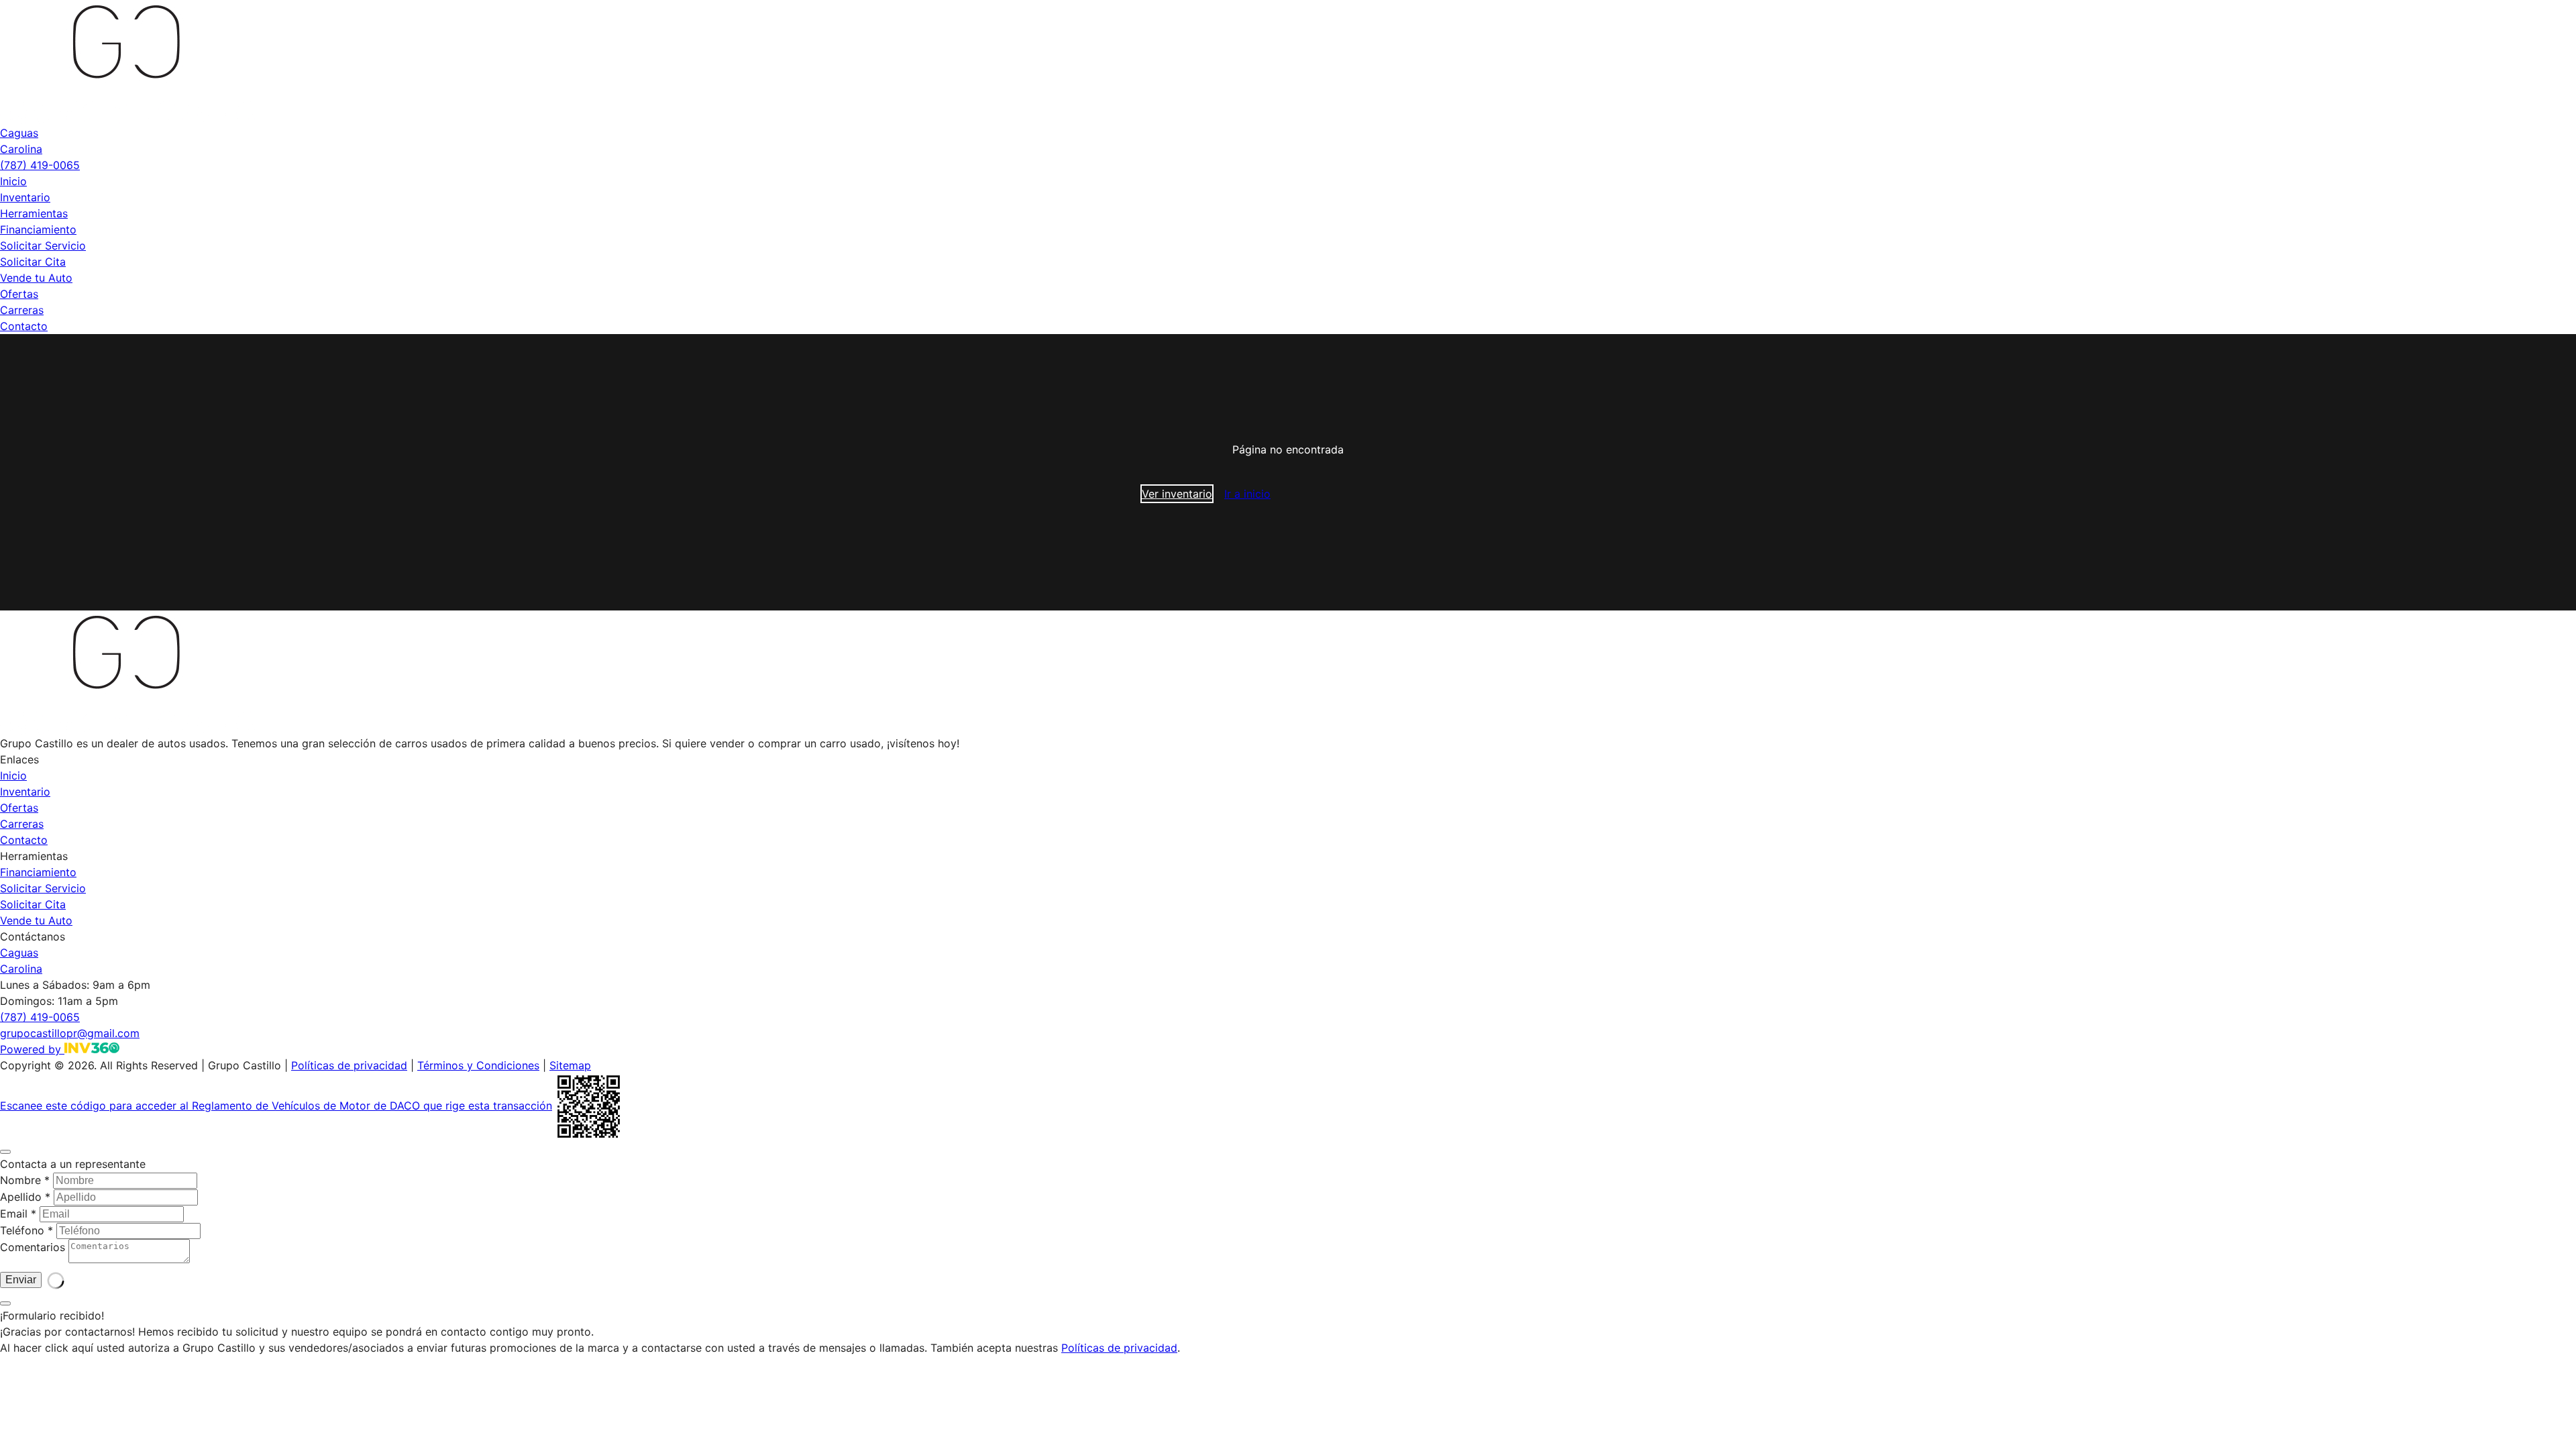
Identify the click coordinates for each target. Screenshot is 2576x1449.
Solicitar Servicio (43, 246)
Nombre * (25, 1180)
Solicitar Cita (33, 262)
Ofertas (19, 294)
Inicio (13, 181)
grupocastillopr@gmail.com (70, 1033)
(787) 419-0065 (40, 165)
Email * (18, 1214)
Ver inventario (1177, 494)
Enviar (21, 1334)
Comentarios (33, 1247)
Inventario (25, 197)
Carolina (21, 149)
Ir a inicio (1247, 494)
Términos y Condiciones (478, 1065)
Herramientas (34, 213)
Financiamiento (38, 229)
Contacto (24, 326)
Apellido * (25, 1197)
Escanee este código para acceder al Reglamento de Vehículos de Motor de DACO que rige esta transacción (276, 1106)
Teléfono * (26, 1230)
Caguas (19, 133)
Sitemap (570, 1065)
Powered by (32, 1049)
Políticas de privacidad (349, 1065)
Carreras (22, 310)
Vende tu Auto (36, 278)
